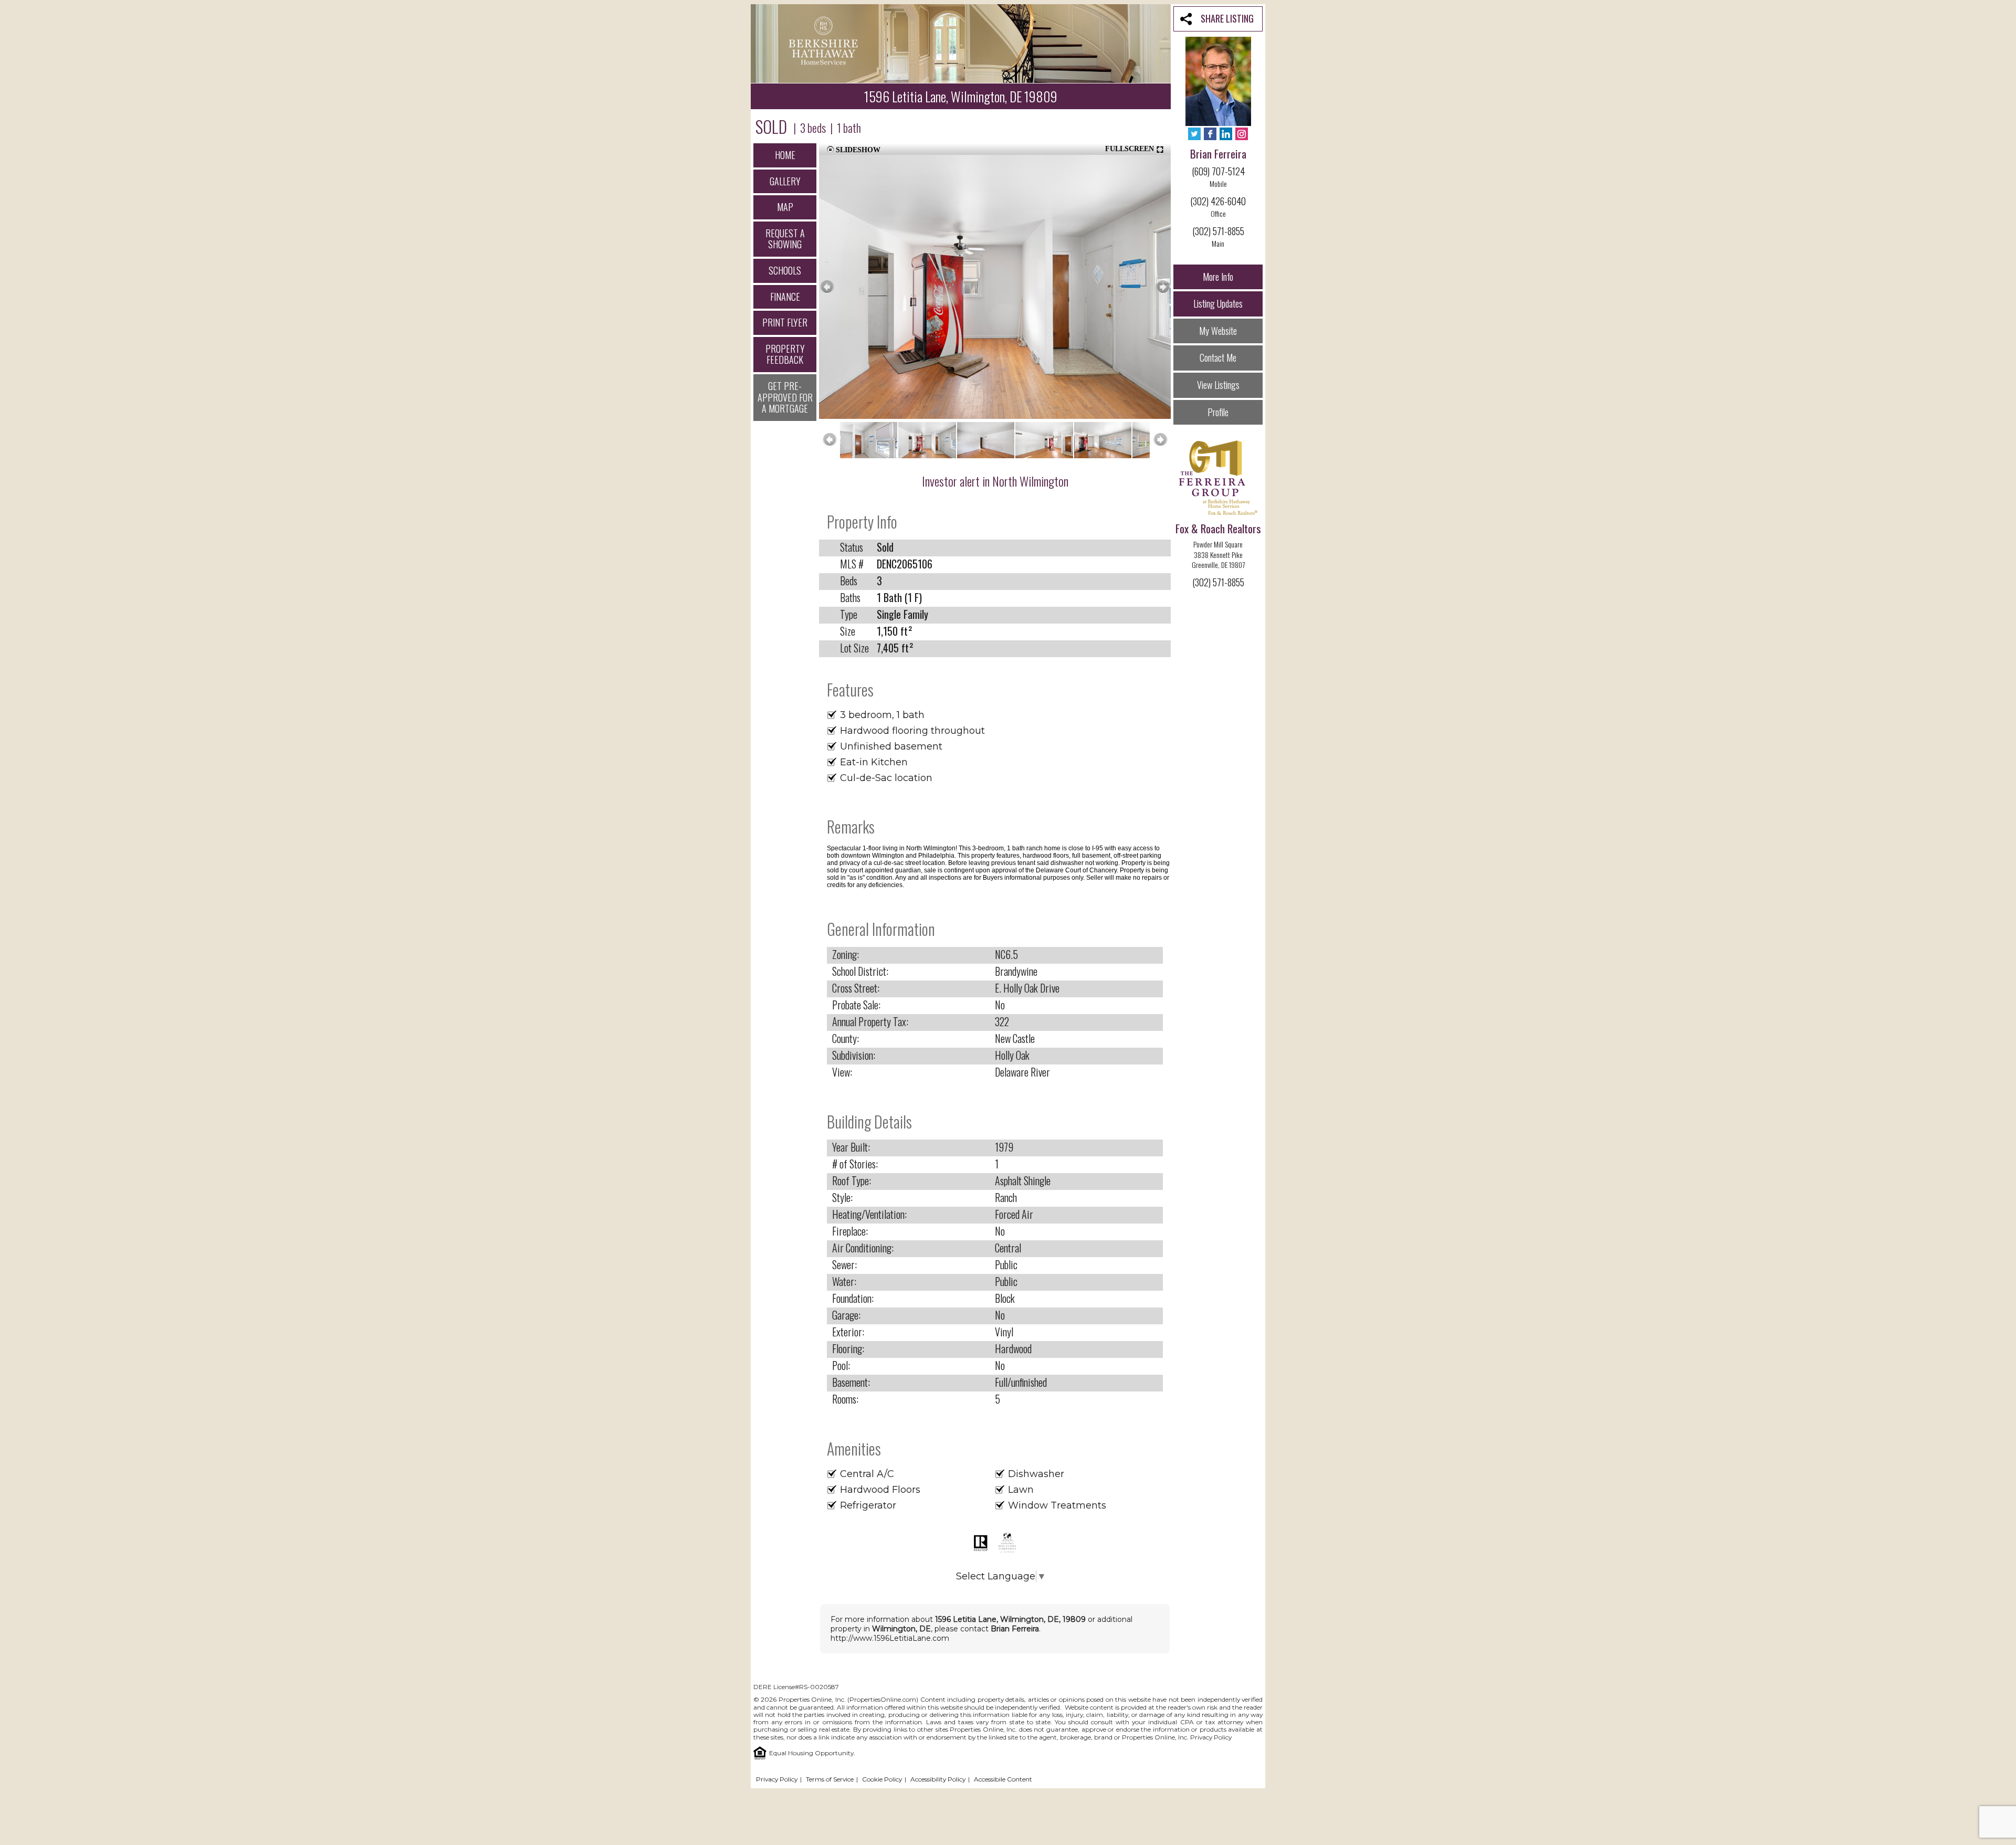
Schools (785, 270)
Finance (785, 297)
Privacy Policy (1211, 1737)
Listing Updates (1218, 303)
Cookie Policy (882, 1779)
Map (785, 207)
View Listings (1218, 385)
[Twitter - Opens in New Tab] (1194, 135)
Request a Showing (785, 239)
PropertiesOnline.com (883, 1699)
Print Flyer (785, 322)
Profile (1218, 412)
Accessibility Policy (938, 1779)
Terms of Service (830, 1779)
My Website (1218, 331)
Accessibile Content (1003, 1779)
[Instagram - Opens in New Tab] (1242, 135)
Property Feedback (785, 354)
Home (785, 155)
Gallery (785, 181)
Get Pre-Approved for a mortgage (785, 397)
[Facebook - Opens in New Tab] (1210, 135)
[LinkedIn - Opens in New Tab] (1226, 135)
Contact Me (1218, 357)
